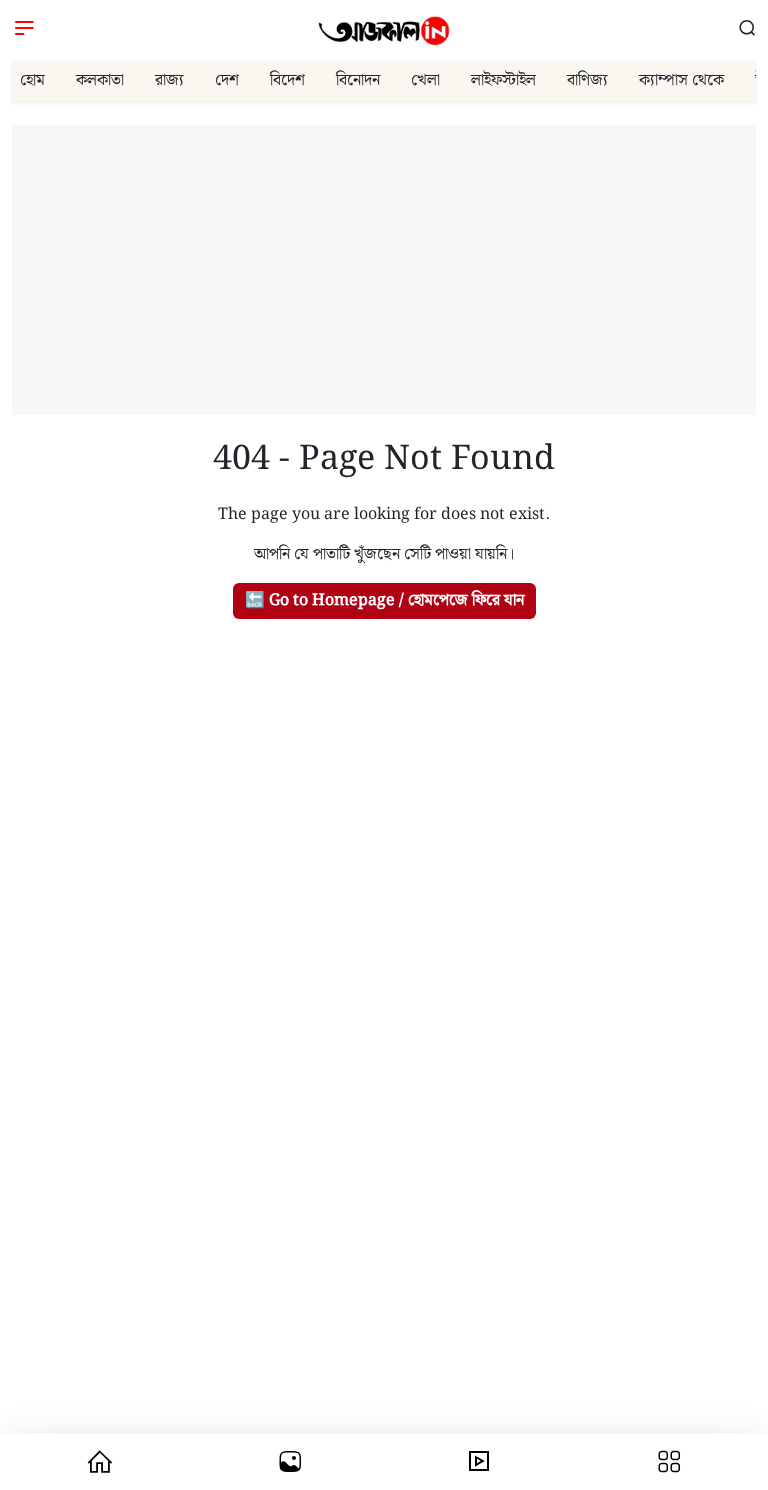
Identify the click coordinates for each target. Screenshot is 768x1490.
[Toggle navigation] (24, 30)
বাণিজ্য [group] (587, 80)
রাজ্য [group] (169, 80)
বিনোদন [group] (358, 80)
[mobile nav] (99, 1462)
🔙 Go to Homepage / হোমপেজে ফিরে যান (384, 600)
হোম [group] (32, 80)
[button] (747, 30)
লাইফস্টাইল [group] (503, 80)
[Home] (384, 30)
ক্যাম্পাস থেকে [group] (681, 80)
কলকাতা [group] (100, 80)
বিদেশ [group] (287, 80)
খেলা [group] (425, 80)
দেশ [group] (227, 80)
